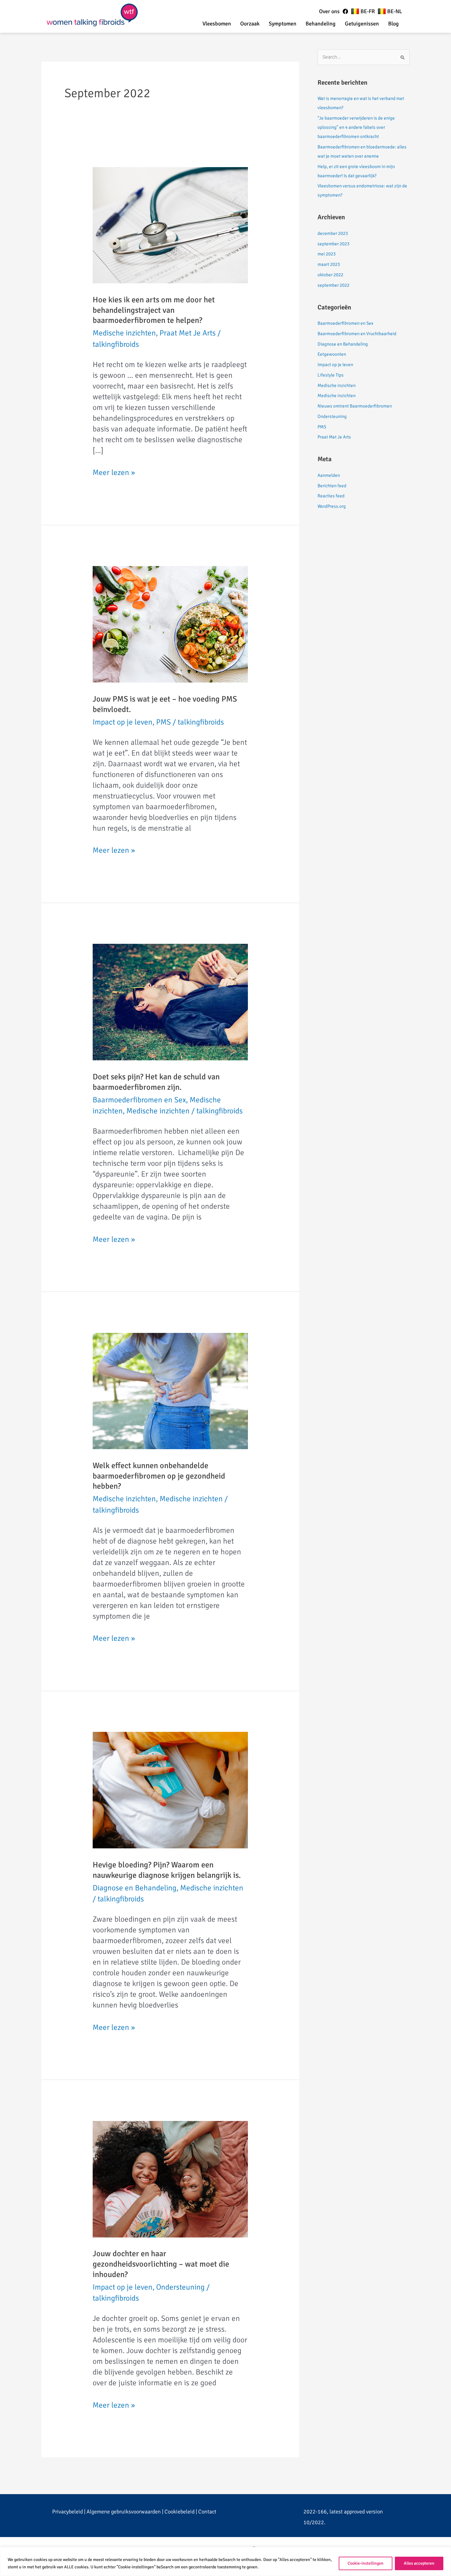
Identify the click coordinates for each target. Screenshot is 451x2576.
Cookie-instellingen (366, 2563)
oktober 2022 (330, 275)
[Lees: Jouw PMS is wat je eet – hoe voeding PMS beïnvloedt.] (170, 624)
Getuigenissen (362, 24)
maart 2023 (329, 264)
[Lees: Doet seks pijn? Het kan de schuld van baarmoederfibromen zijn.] (170, 1001)
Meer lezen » (114, 472)
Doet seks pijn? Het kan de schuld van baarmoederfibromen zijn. (156, 1082)
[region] (225, 2561)
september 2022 (333, 285)
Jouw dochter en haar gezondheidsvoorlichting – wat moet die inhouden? (161, 2264)
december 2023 (333, 233)
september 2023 (333, 244)
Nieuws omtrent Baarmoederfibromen (355, 406)
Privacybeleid (67, 2512)
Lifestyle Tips (331, 375)
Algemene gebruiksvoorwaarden (124, 2512)
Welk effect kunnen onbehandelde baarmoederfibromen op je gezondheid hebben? (159, 1476)
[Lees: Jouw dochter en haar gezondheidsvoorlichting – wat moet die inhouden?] (170, 2178)
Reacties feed (331, 496)
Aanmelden (329, 475)
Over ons (329, 11)
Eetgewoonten (332, 354)
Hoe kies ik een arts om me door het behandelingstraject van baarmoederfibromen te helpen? (154, 310)
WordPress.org (332, 506)
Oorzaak (250, 24)
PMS (164, 722)
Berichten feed (332, 486)
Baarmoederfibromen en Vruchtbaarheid (357, 334)
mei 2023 (327, 254)
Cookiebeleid (179, 2512)
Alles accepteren (419, 2563)
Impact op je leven (123, 722)
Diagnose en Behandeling (135, 1888)
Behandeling (321, 24)
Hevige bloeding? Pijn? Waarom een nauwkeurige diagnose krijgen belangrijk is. (167, 1870)
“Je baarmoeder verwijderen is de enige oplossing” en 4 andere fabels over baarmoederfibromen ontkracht (356, 127)
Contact (207, 2512)
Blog (393, 24)
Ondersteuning (180, 2287)
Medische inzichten (124, 333)
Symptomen (283, 24)
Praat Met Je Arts (188, 333)
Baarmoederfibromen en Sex (139, 1100)
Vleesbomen (217, 24)
